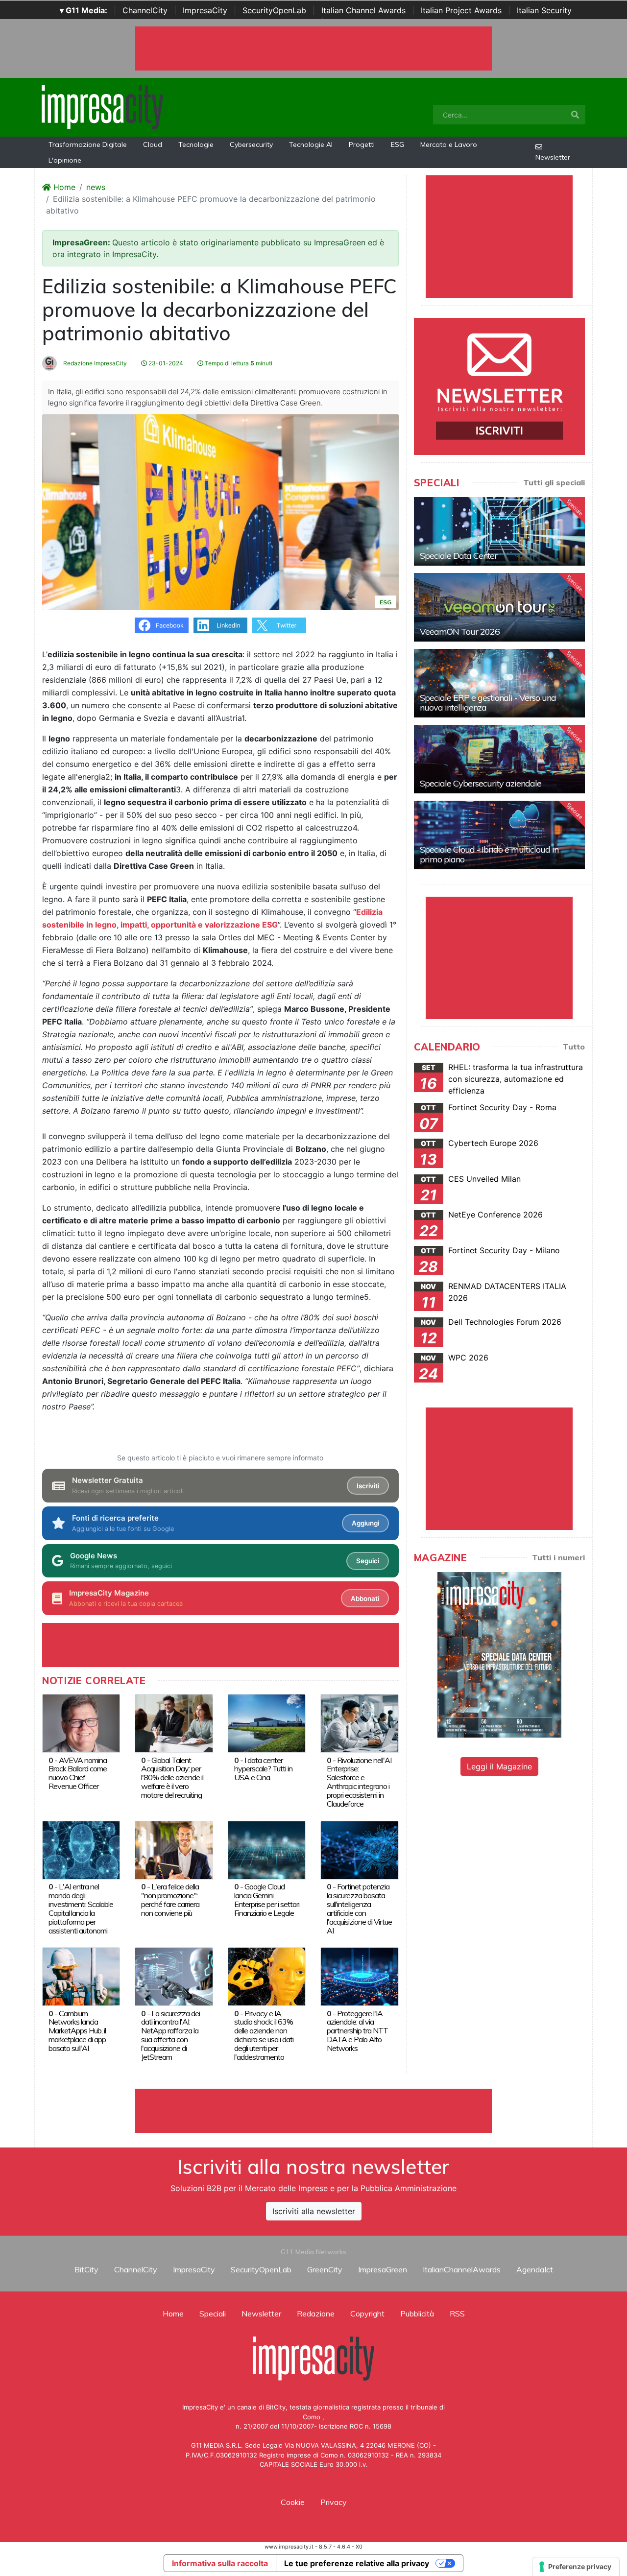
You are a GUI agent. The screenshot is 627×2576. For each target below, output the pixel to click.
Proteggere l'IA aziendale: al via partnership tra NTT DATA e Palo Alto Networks (357, 2031)
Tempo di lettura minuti (238, 363)
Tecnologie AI (311, 144)
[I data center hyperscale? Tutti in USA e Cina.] (267, 1722)
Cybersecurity (251, 144)
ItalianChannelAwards (462, 2269)
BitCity (86, 2269)
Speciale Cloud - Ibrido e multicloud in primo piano (489, 854)
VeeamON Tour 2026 (460, 632)
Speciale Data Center (458, 556)
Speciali (213, 2314)
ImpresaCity (205, 10)
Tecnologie (196, 144)
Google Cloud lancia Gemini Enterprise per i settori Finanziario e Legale (267, 1900)
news (96, 187)
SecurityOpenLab (274, 10)
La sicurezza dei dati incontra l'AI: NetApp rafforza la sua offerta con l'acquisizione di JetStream (170, 2035)
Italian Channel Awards (363, 10)
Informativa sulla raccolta (220, 2563)
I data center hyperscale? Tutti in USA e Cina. (263, 1769)
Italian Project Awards (461, 10)
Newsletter (553, 157)
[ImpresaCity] (102, 106)
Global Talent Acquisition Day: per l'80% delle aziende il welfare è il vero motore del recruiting (172, 1778)
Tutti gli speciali (554, 482)
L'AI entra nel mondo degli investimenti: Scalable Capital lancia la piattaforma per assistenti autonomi (81, 1908)
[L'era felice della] (174, 1849)
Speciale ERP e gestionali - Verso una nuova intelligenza (488, 703)
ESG (398, 144)
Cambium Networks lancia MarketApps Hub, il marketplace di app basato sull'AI (77, 2031)
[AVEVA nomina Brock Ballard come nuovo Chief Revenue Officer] (81, 1722)
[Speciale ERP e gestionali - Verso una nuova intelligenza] (499, 683)
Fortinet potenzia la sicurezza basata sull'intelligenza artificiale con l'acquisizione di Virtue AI (359, 1908)
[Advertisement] (313, 2111)
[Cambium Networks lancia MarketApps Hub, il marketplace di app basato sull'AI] (81, 1976)
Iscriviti (368, 1486)
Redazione (316, 2314)
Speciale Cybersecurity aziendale (481, 783)
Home (63, 187)
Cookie (293, 2502)
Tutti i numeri (558, 1557)
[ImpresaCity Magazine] (499, 1654)
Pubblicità (417, 2314)
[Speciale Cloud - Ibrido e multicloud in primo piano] (499, 835)
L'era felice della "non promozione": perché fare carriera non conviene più (170, 1900)
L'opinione (65, 160)
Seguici (368, 1561)
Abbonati (365, 1598)
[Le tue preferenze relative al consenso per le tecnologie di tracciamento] (576, 2567)
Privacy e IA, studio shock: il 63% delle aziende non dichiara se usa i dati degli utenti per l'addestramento (264, 2035)
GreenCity (325, 2269)
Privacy (334, 2502)
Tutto (574, 1047)
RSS (457, 2314)
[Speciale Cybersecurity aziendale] (499, 759)
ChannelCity (145, 10)
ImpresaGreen (383, 2269)
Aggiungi (365, 1523)
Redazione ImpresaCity (94, 363)
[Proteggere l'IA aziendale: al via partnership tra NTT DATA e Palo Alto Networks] (359, 1976)
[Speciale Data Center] (499, 531)
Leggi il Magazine (499, 1766)
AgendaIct (535, 2269)
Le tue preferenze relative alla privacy (357, 2563)
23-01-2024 (165, 363)
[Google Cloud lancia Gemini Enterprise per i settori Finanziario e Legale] (267, 1849)
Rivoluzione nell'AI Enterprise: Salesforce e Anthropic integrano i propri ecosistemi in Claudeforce (359, 1782)
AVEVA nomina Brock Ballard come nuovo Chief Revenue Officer (78, 1773)
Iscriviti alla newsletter (314, 2211)
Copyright (367, 2314)
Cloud (153, 144)
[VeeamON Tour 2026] (499, 607)
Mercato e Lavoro (449, 144)
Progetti (362, 144)
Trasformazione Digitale (88, 144)
